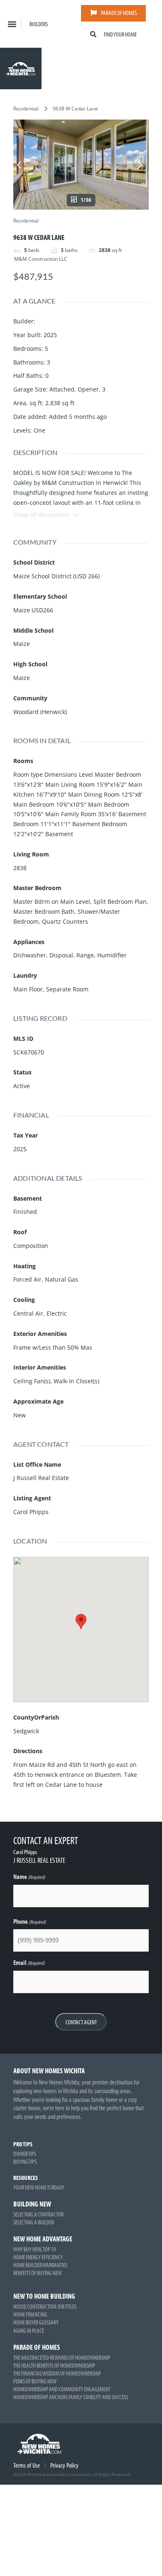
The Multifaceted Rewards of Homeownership (62, 2357)
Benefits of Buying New (38, 2273)
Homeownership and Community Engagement (62, 2389)
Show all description (42, 515)
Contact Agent (81, 2022)
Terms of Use (27, 2465)
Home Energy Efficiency (38, 2257)
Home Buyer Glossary (36, 2322)
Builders (39, 24)
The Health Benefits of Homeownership (54, 2365)
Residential (26, 109)
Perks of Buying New (35, 2381)
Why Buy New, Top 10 (35, 2249)
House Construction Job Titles (45, 2306)
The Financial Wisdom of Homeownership (57, 2373)
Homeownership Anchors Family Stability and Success (71, 2397)
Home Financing (30, 2314)
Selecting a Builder (34, 2222)
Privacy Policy (64, 2465)
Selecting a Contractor (38, 2214)
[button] (12, 24)
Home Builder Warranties (40, 2265)
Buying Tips (25, 2161)
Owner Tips (25, 2154)
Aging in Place (29, 2330)
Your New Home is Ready (39, 2187)
